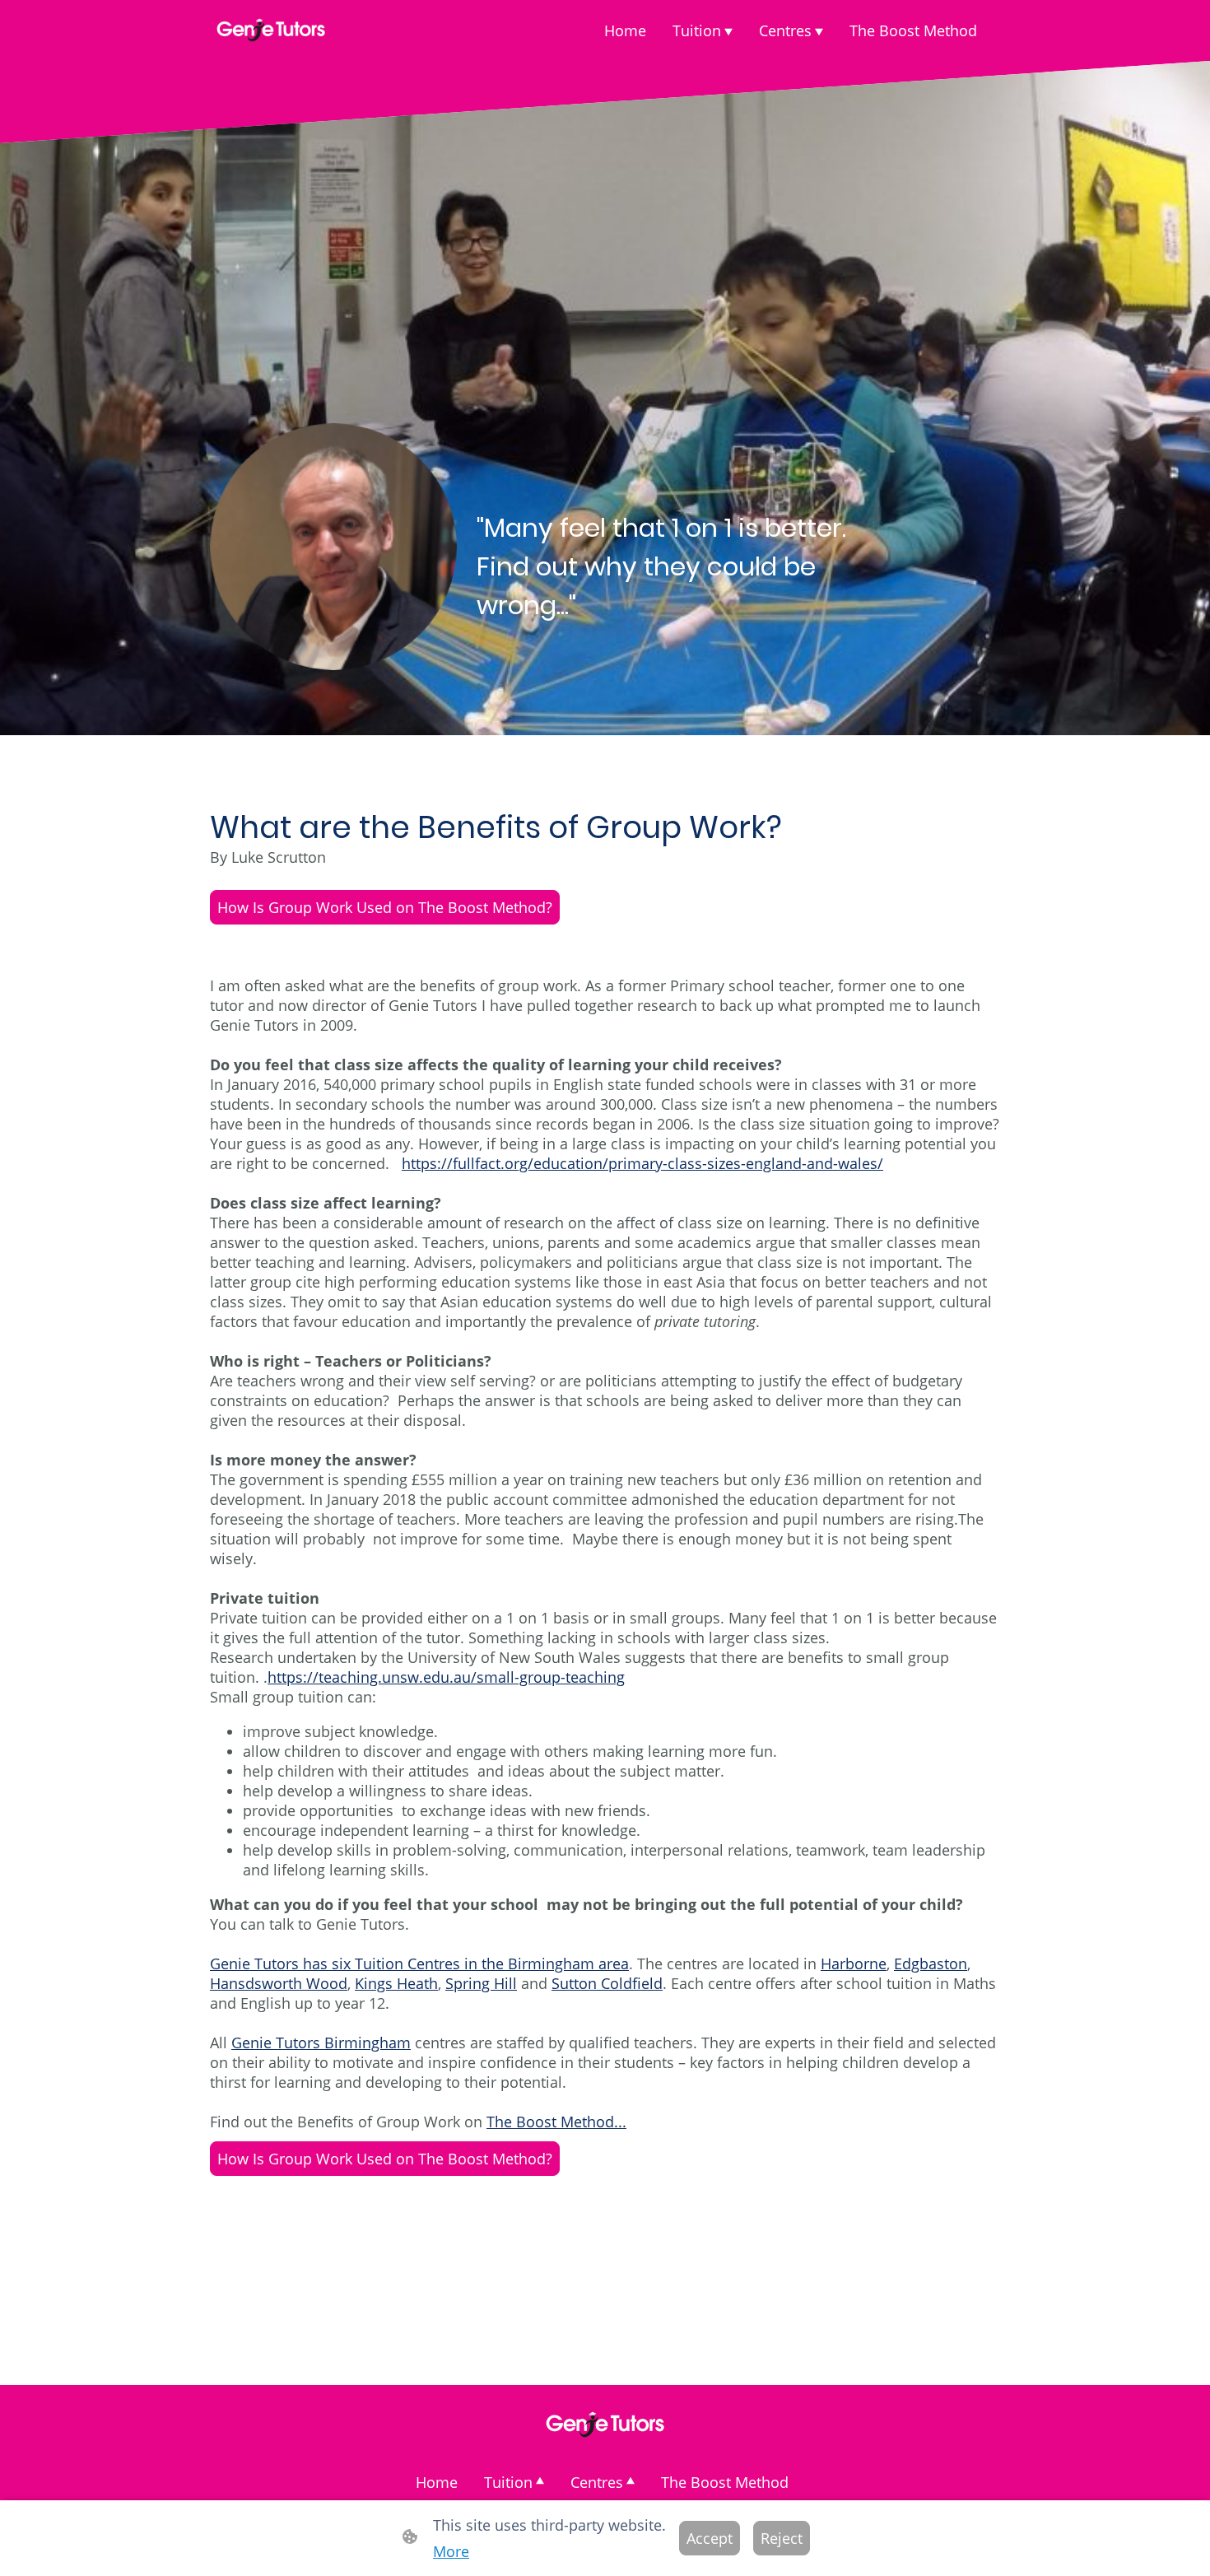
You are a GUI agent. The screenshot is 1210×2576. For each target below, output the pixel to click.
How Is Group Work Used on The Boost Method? (385, 907)
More (451, 2551)
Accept (710, 2538)
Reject (782, 2538)
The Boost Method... (556, 2122)
